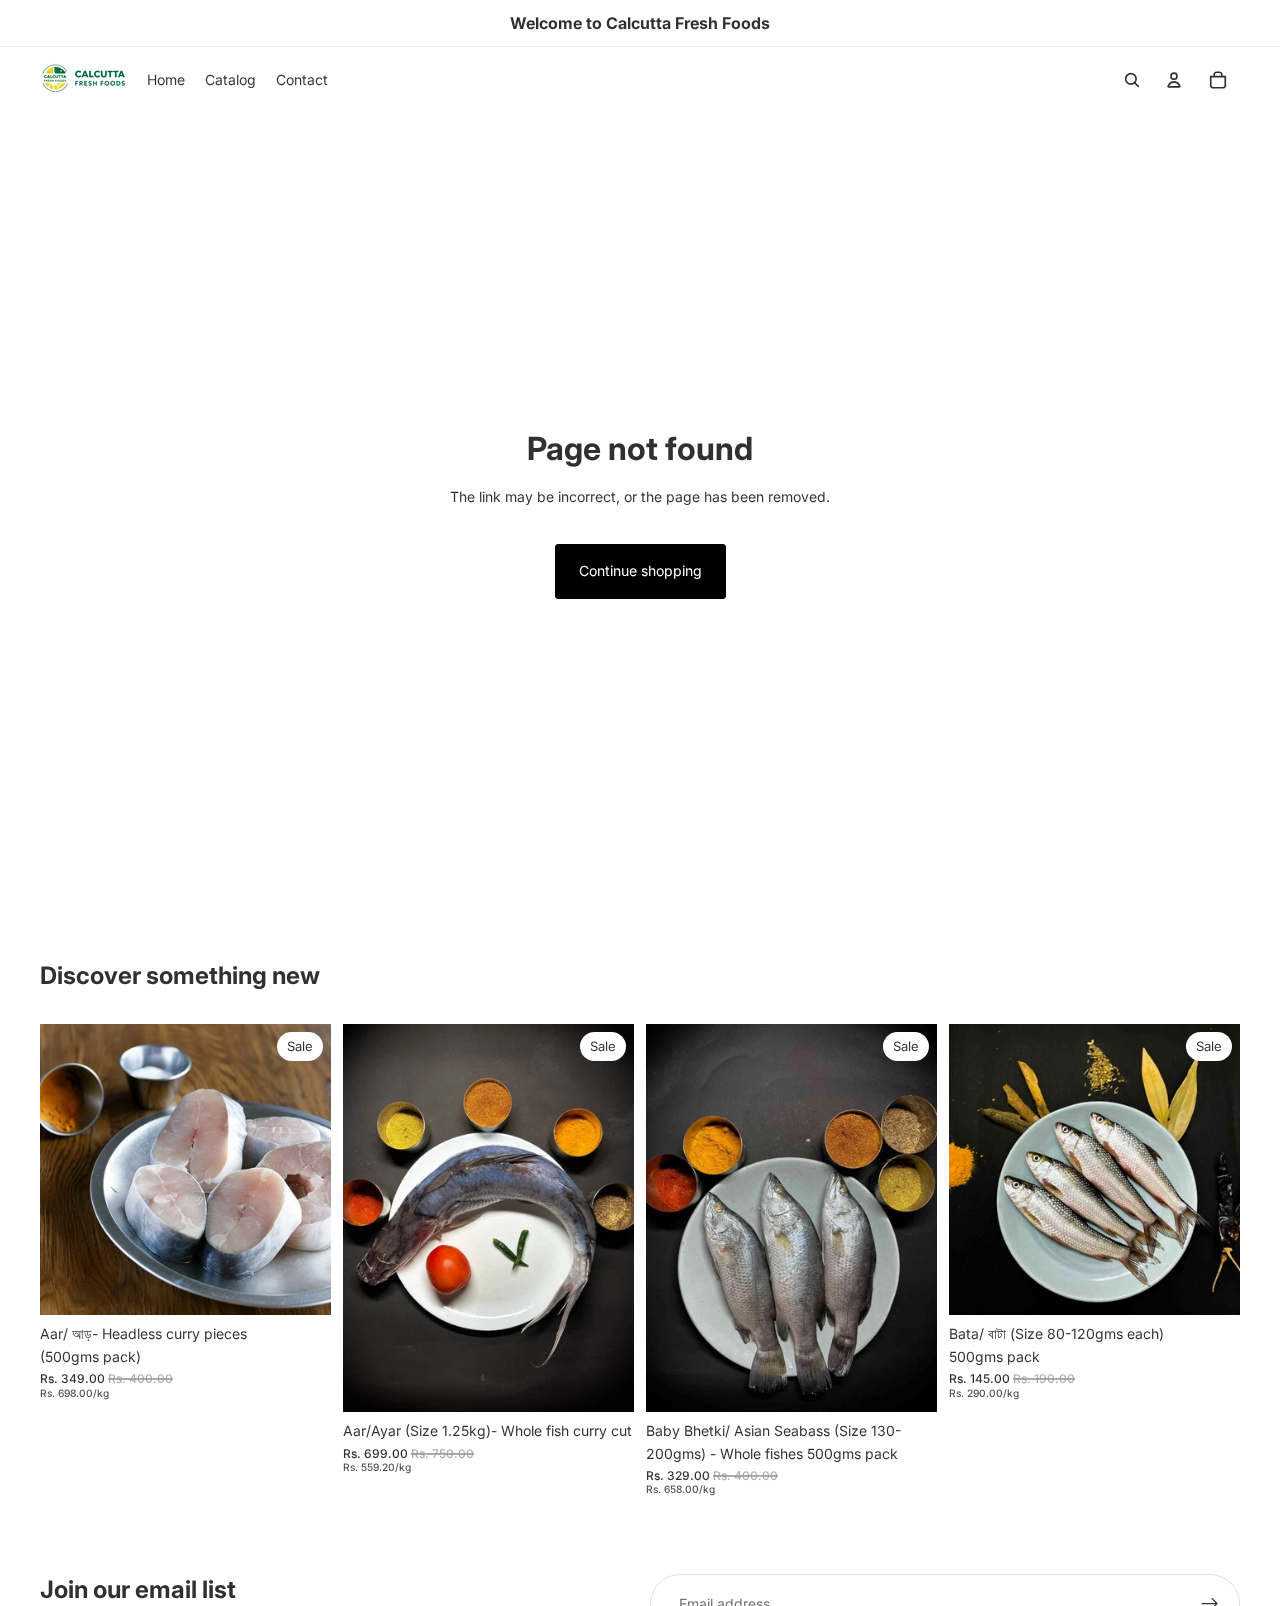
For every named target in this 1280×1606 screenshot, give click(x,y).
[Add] (300, 1285)
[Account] (1174, 80)
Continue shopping (640, 570)
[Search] (1132, 80)
